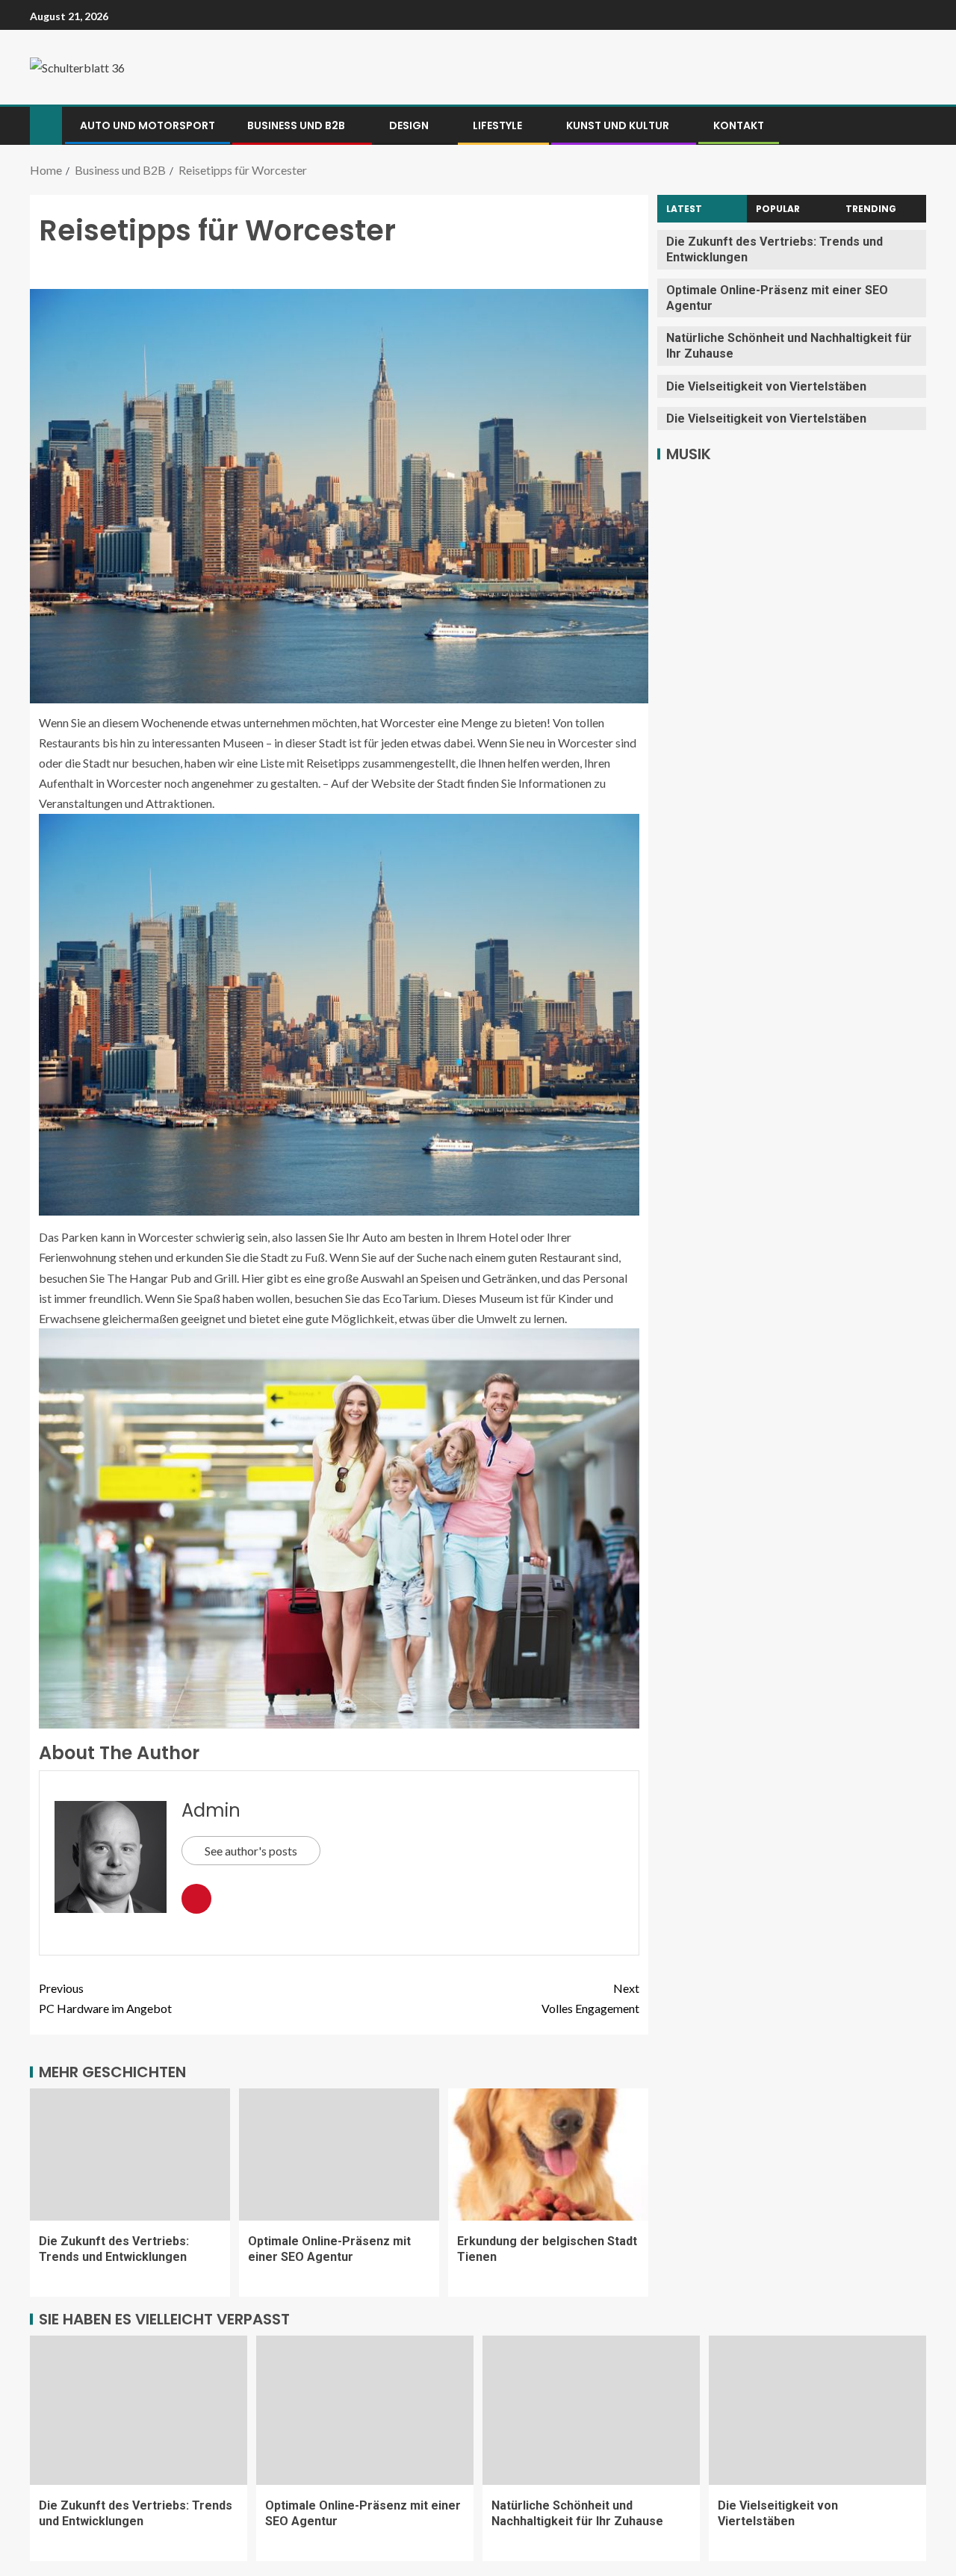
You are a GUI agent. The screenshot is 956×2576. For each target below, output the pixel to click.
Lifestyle (497, 125)
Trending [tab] (871, 209)
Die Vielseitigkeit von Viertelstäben (766, 386)
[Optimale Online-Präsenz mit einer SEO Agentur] (339, 2155)
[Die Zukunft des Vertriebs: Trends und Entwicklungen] (130, 2155)
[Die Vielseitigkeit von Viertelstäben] (817, 2410)
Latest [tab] (684, 209)
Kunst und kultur (618, 125)
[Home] (46, 124)
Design (409, 125)
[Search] (913, 125)
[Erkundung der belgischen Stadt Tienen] (548, 2155)
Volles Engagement (590, 1998)
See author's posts (251, 1851)
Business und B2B (296, 125)
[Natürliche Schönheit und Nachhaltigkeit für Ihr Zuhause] (591, 2410)
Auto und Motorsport (148, 125)
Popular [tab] (778, 209)
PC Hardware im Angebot (105, 1998)
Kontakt (739, 125)
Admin (211, 1810)
